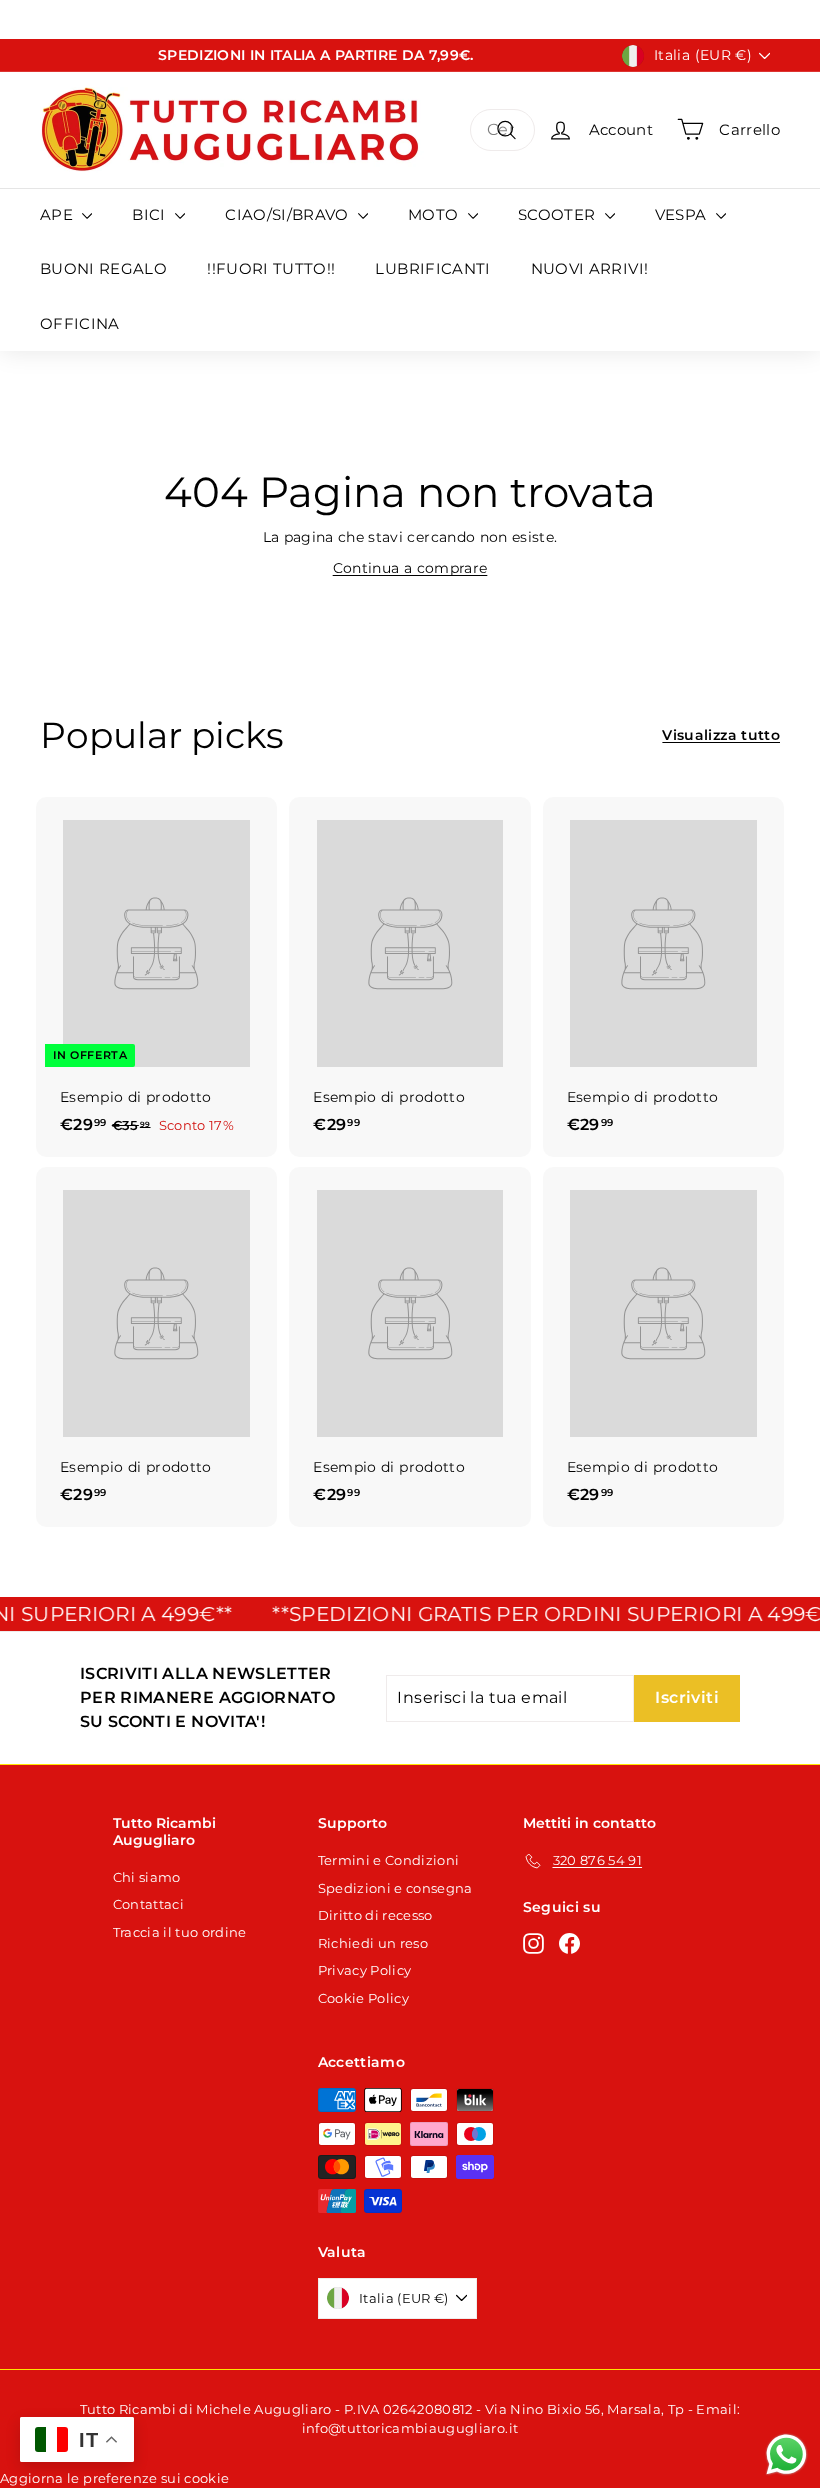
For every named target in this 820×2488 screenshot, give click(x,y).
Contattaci (149, 1904)
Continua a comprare (410, 568)
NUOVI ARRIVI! (590, 268)
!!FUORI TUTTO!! (271, 268)
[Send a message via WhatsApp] (786, 2454)
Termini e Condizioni (389, 1860)
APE (58, 214)
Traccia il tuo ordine (180, 1932)
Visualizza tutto (721, 735)
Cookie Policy (364, 1998)
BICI (151, 214)
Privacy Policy (365, 1970)
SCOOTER (559, 214)
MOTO (435, 214)
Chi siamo (147, 1877)
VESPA (683, 214)
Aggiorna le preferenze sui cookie (115, 2478)
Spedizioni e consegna (395, 1888)
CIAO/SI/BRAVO (289, 214)
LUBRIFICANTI (432, 268)
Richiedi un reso (373, 1943)
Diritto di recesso (375, 1915)
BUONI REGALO (103, 268)
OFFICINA (80, 323)
